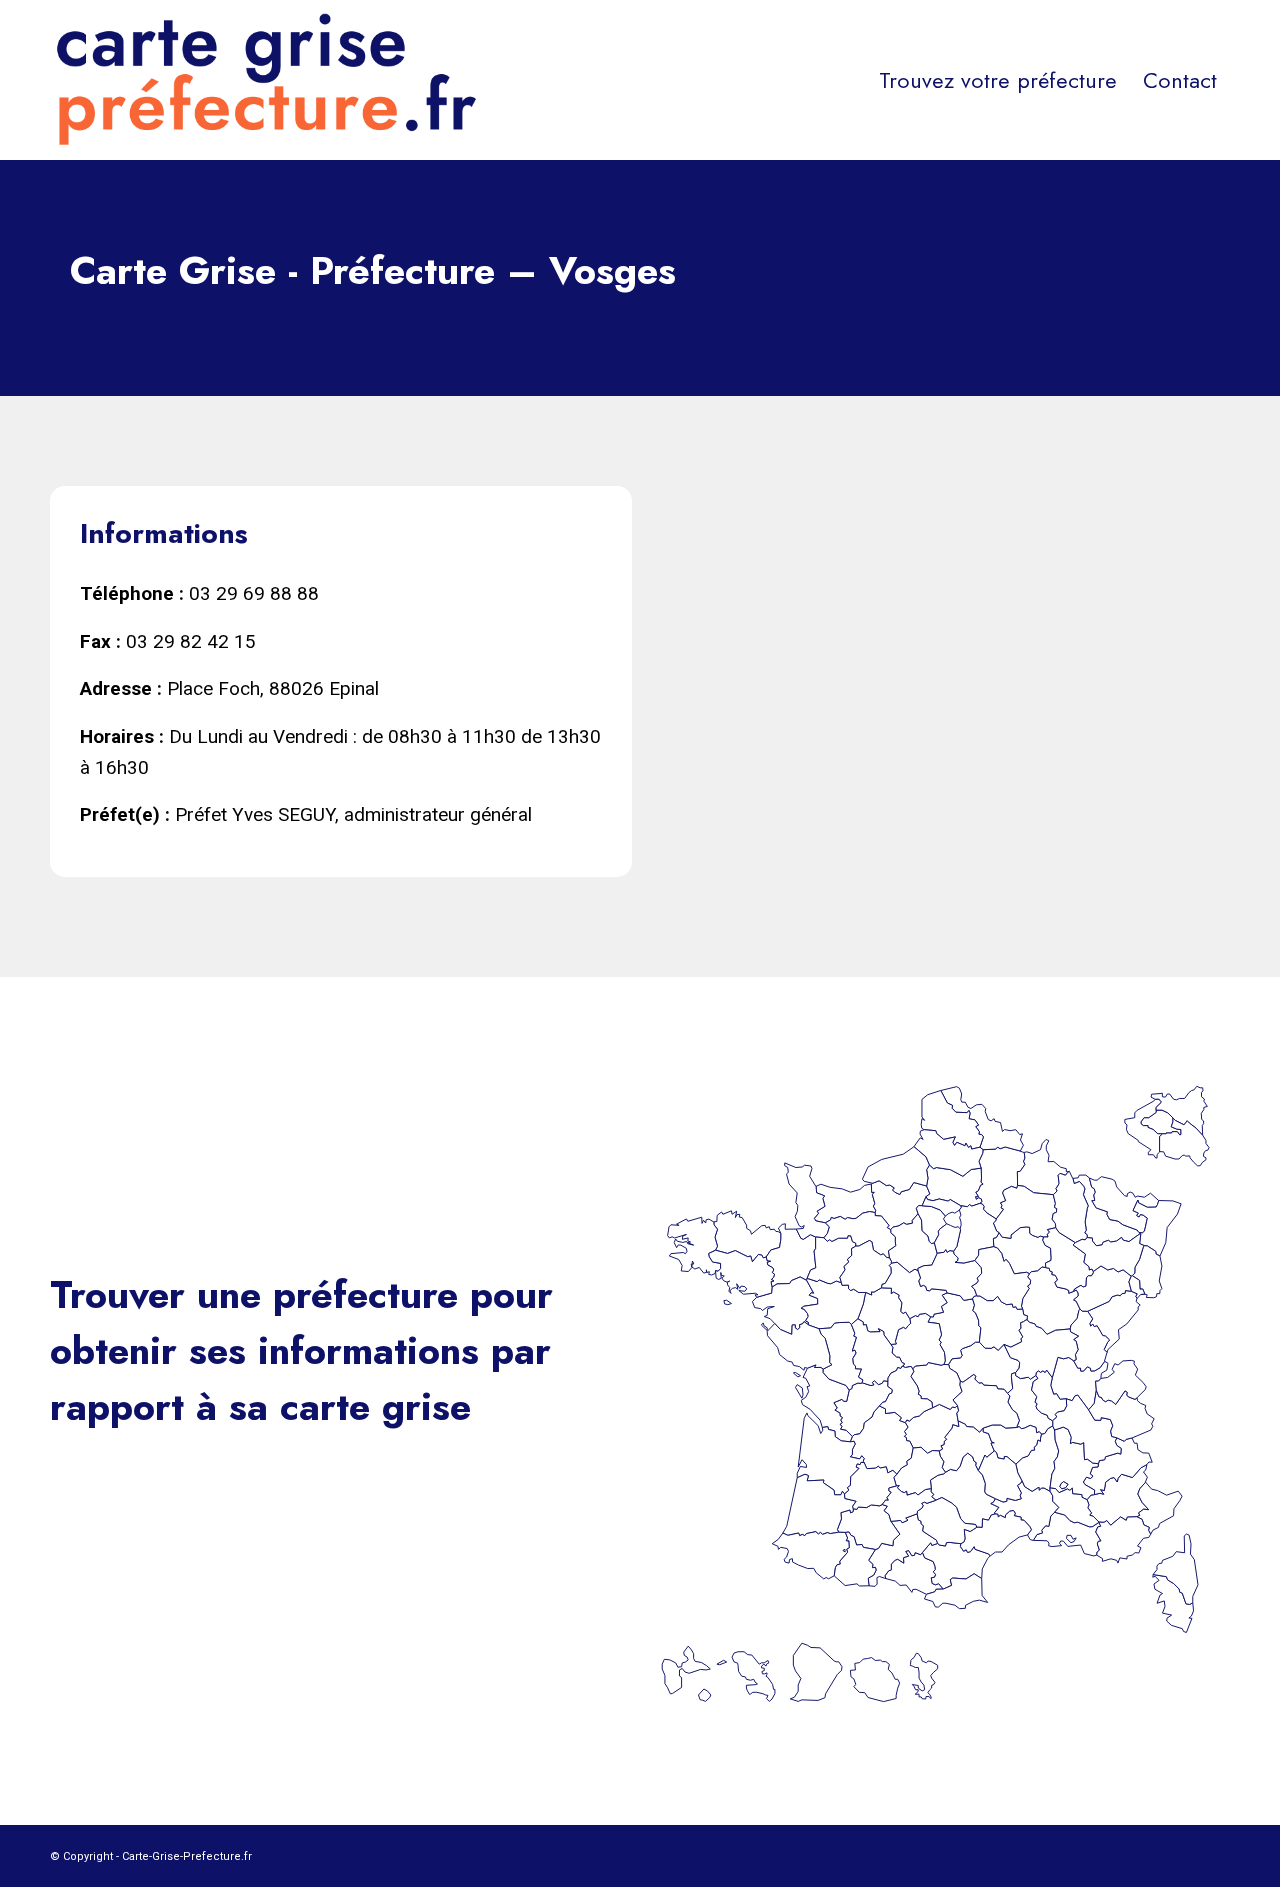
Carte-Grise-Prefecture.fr (187, 1856)
